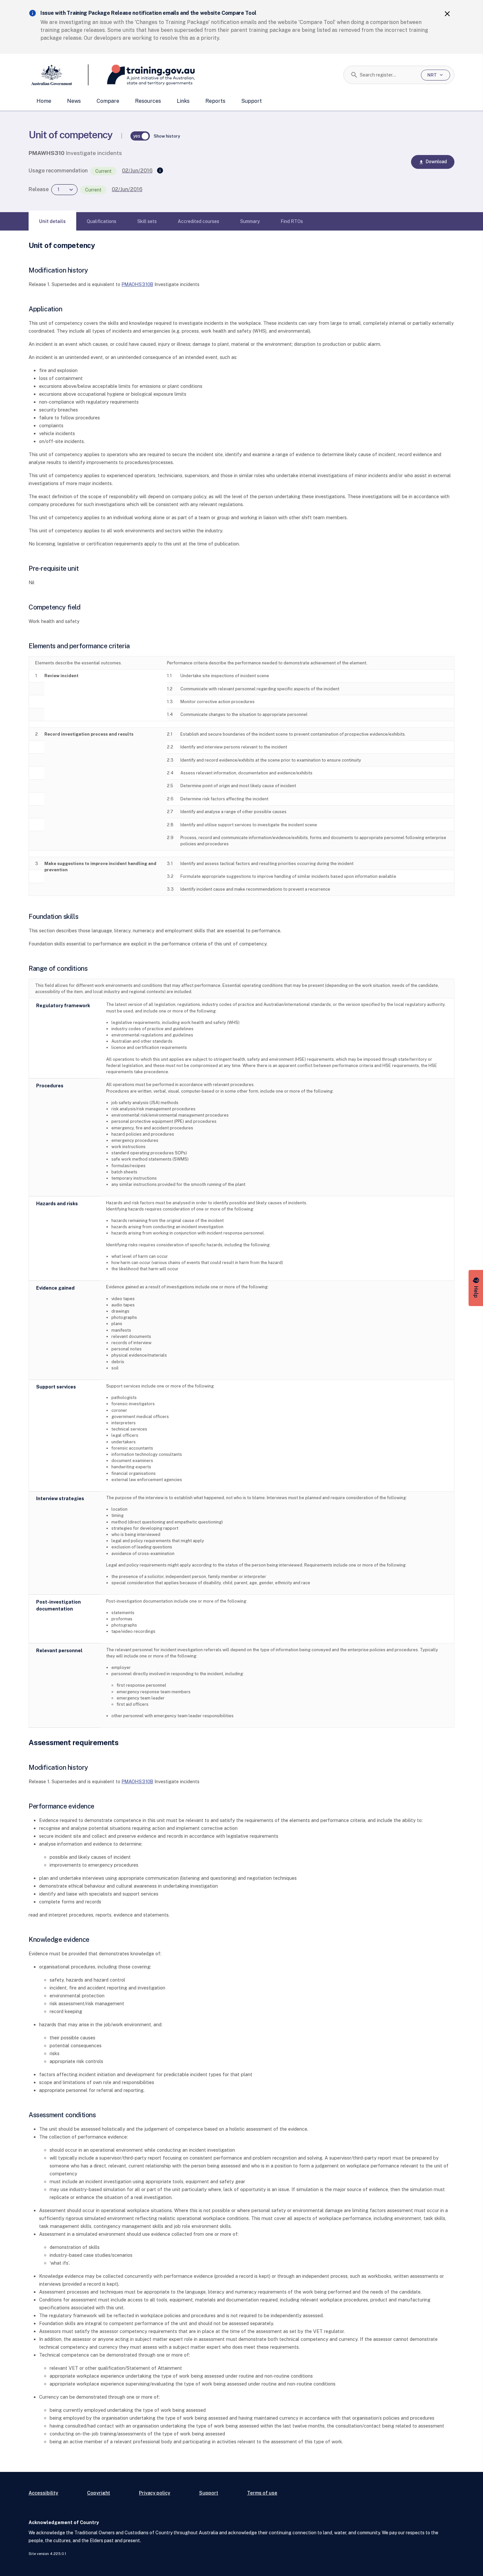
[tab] (52, 221)
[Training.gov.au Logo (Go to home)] (142, 75)
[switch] (140, 136)
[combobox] (388, 75)
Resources (148, 101)
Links (183, 101)
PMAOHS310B (137, 284)
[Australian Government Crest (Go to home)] (59, 75)
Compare (108, 101)
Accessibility (43, 2493)
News (74, 101)
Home (44, 101)
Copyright (99, 2493)
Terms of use (262, 2493)
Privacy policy (155, 2493)
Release (39, 189)
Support (252, 101)
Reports (215, 101)
